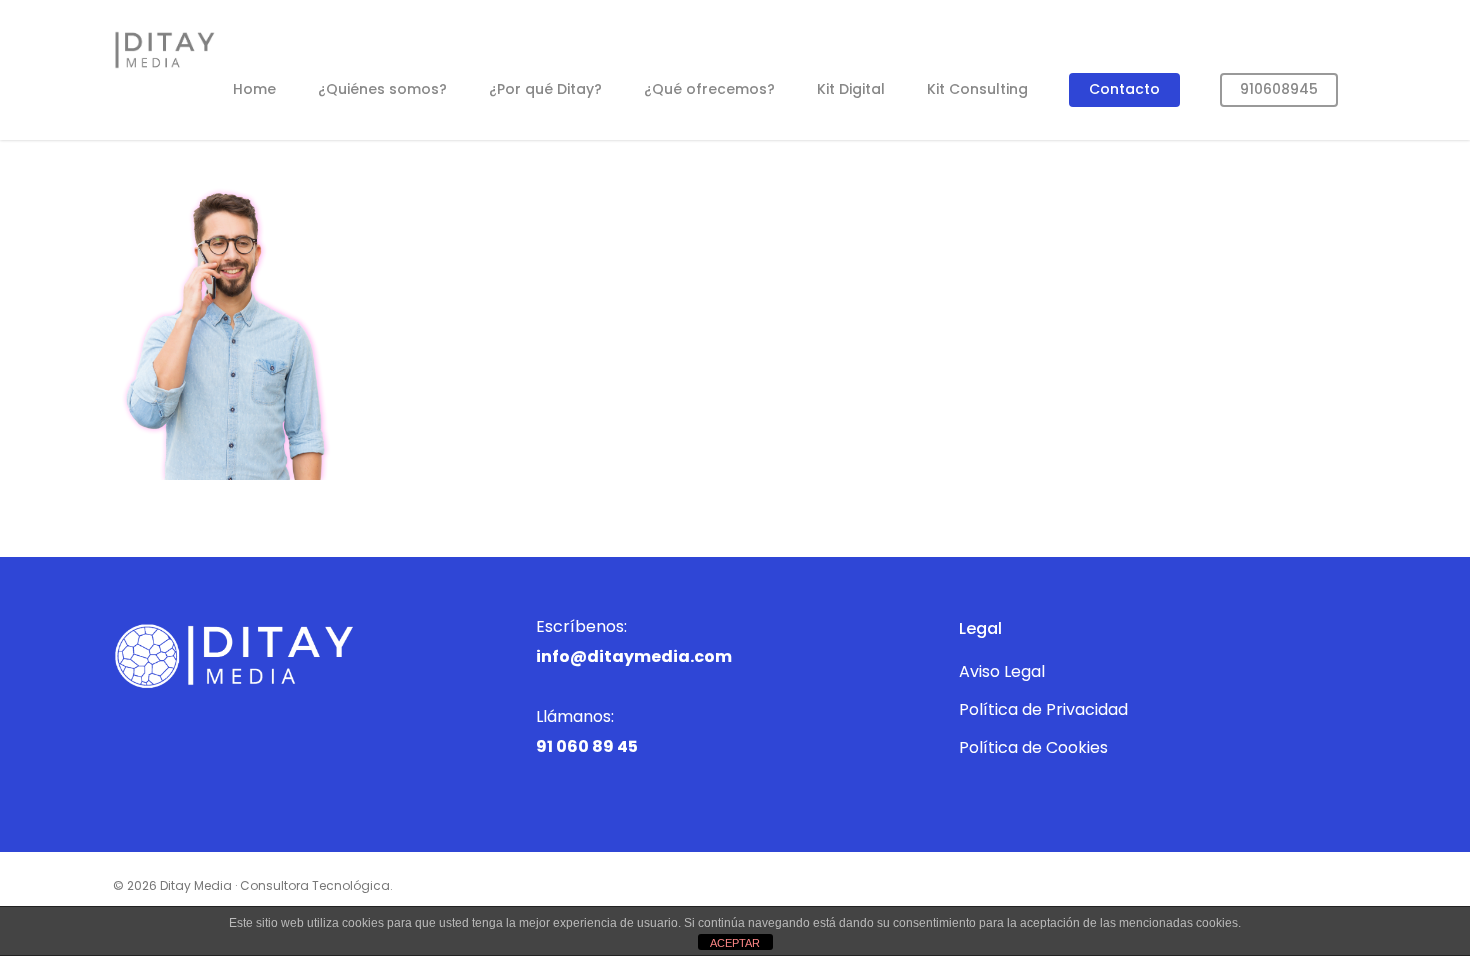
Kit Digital (851, 89)
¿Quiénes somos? (382, 89)
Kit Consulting (977, 89)
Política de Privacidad (1043, 709)
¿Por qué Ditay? (545, 89)
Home (254, 89)
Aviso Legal (1002, 671)
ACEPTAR (735, 943)
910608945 (1279, 89)
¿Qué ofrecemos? (709, 89)
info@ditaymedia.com (634, 656)
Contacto (1124, 89)
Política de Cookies (1033, 747)
